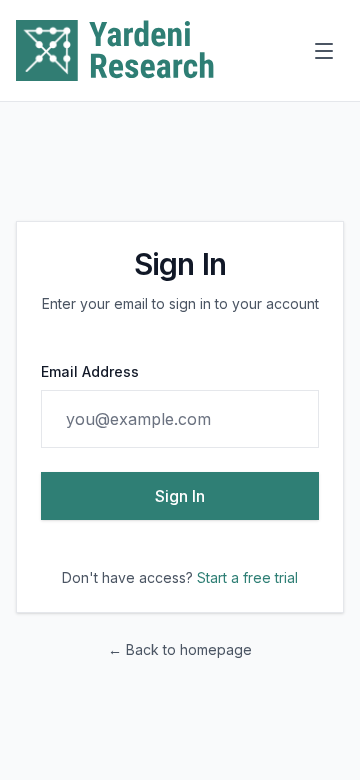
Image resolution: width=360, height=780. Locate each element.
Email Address (90, 371)
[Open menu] (324, 51)
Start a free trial (247, 577)
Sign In (180, 496)
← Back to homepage (180, 649)
